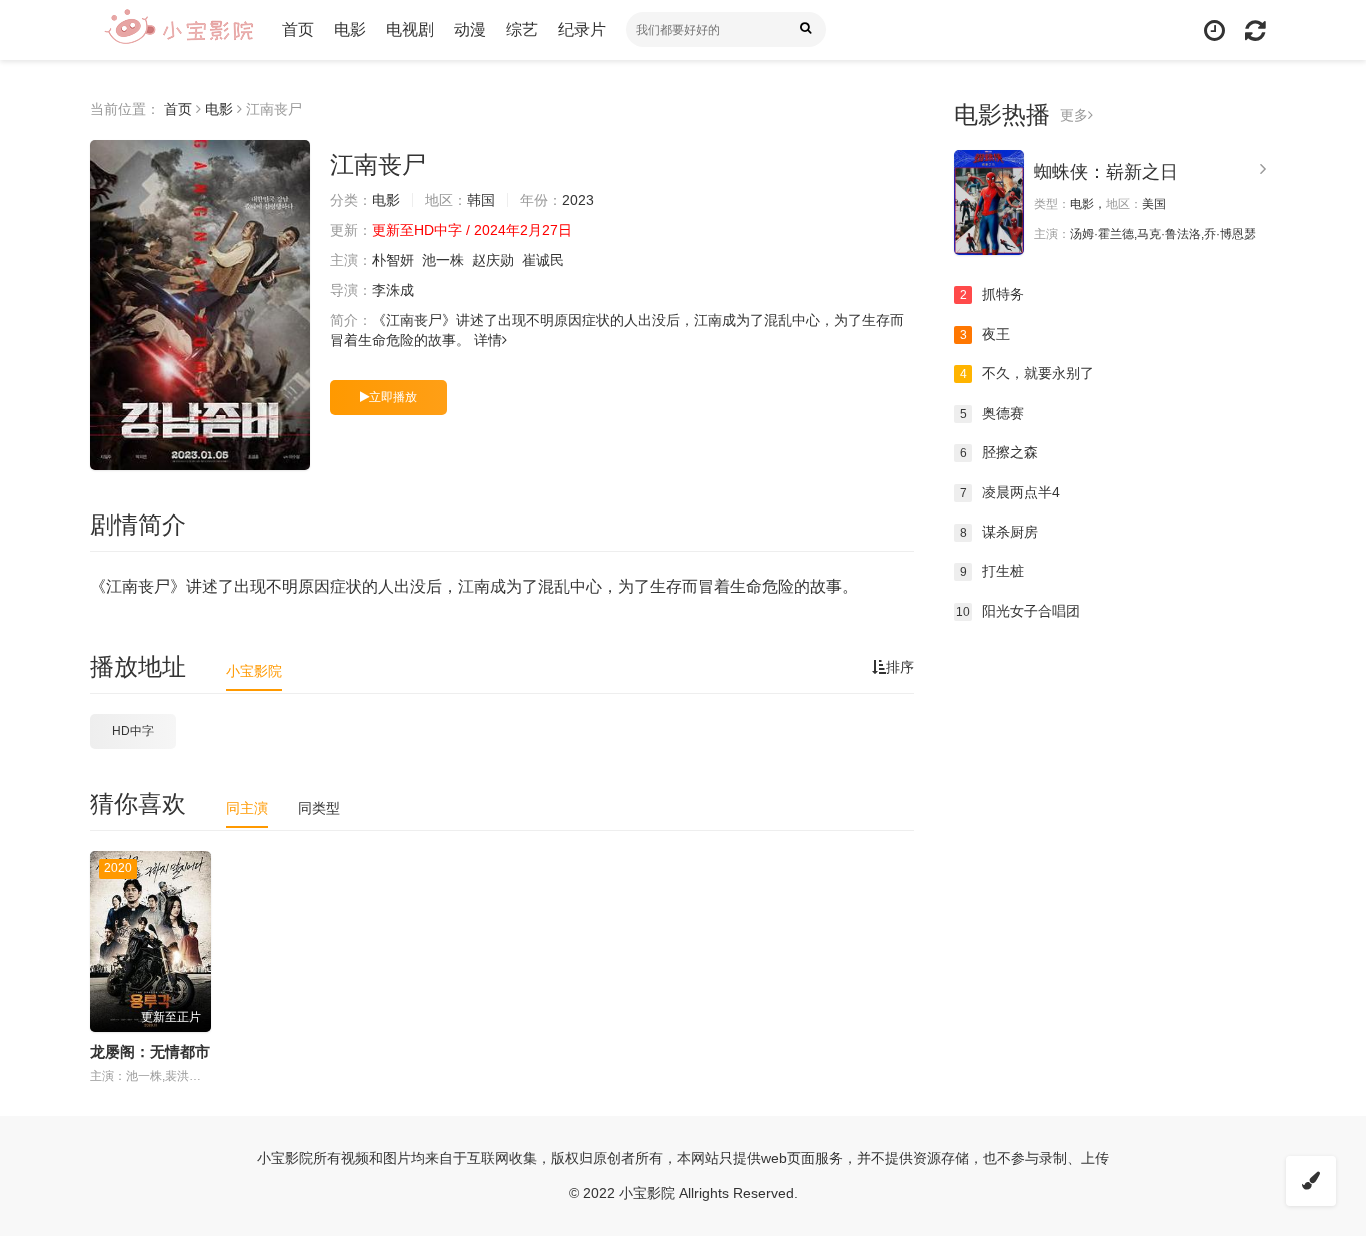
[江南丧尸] (200, 305)
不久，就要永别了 (1027, 373)
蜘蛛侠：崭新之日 (1106, 172)
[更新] (1255, 30)
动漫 (470, 29)
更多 (1074, 115)
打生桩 (992, 571)
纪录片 (582, 29)
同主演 (247, 808)
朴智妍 (393, 260)
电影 (350, 29)
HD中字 (133, 731)
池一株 (443, 260)
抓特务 (992, 294)
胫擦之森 (999, 452)
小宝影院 (254, 671)
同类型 (319, 808)
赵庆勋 (493, 260)
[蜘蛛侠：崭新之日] (989, 202)
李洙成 (393, 290)
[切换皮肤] (1311, 1181)
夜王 (985, 334)
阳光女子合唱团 (1018, 611)
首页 (298, 29)
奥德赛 (992, 413)
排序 (900, 667)
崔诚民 (543, 260)
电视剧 (410, 29)
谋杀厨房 (999, 532)
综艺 (522, 29)
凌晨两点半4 (1010, 492)
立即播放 (393, 397)
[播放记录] (1214, 30)
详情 (488, 340)
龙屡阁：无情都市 (150, 1051)
